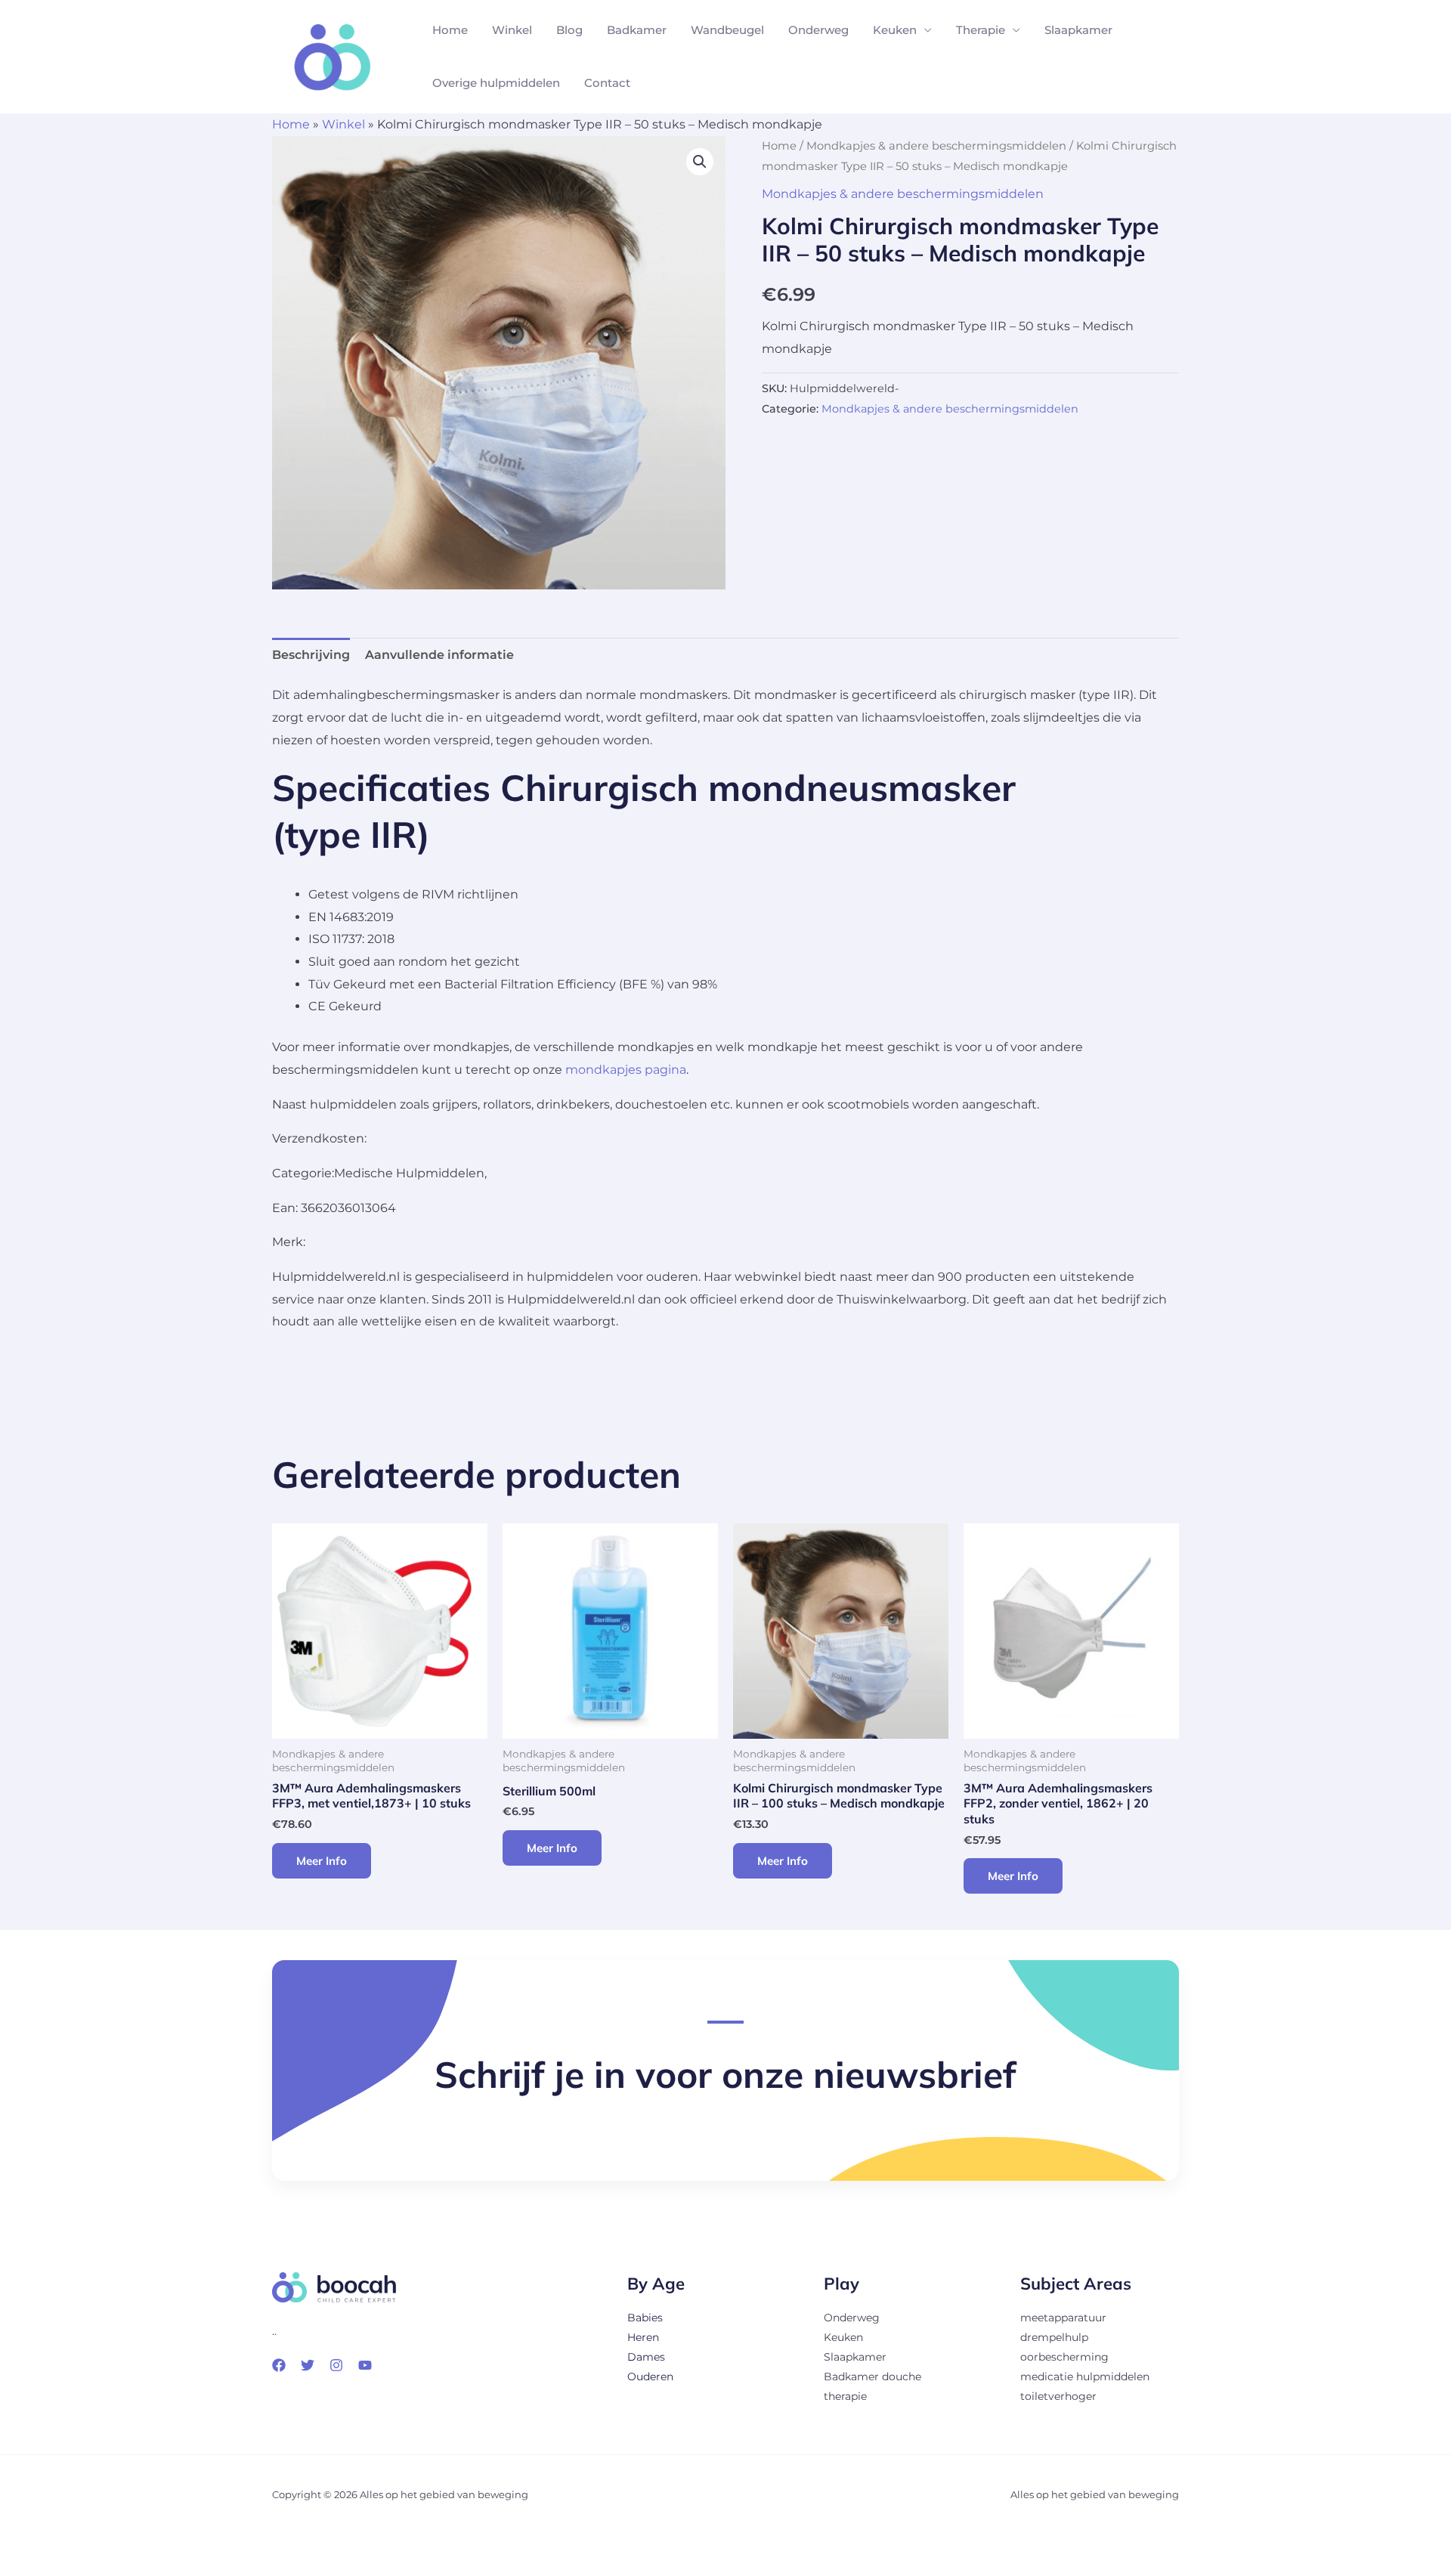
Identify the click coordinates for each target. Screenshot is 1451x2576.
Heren (643, 2337)
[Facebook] (279, 2365)
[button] (700, 162)
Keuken (895, 30)
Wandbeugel (727, 30)
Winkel (512, 30)
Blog (569, 30)
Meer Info (322, 1861)
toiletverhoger (1058, 2396)
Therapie (981, 30)
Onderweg (818, 30)
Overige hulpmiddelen (496, 83)
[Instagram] (336, 2365)
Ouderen (650, 2377)
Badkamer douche (872, 2377)
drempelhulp (1054, 2337)
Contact (607, 83)
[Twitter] (308, 2365)
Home (450, 30)
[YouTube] (365, 2365)
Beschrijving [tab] (311, 655)
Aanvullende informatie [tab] (439, 655)
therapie (845, 2396)
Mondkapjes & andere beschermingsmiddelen (936, 146)
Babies (645, 2318)
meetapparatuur (1063, 2318)
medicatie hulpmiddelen (1085, 2377)
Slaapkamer (1078, 30)
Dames (646, 2357)
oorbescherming (1064, 2357)
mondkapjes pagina (626, 1070)
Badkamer (637, 30)
